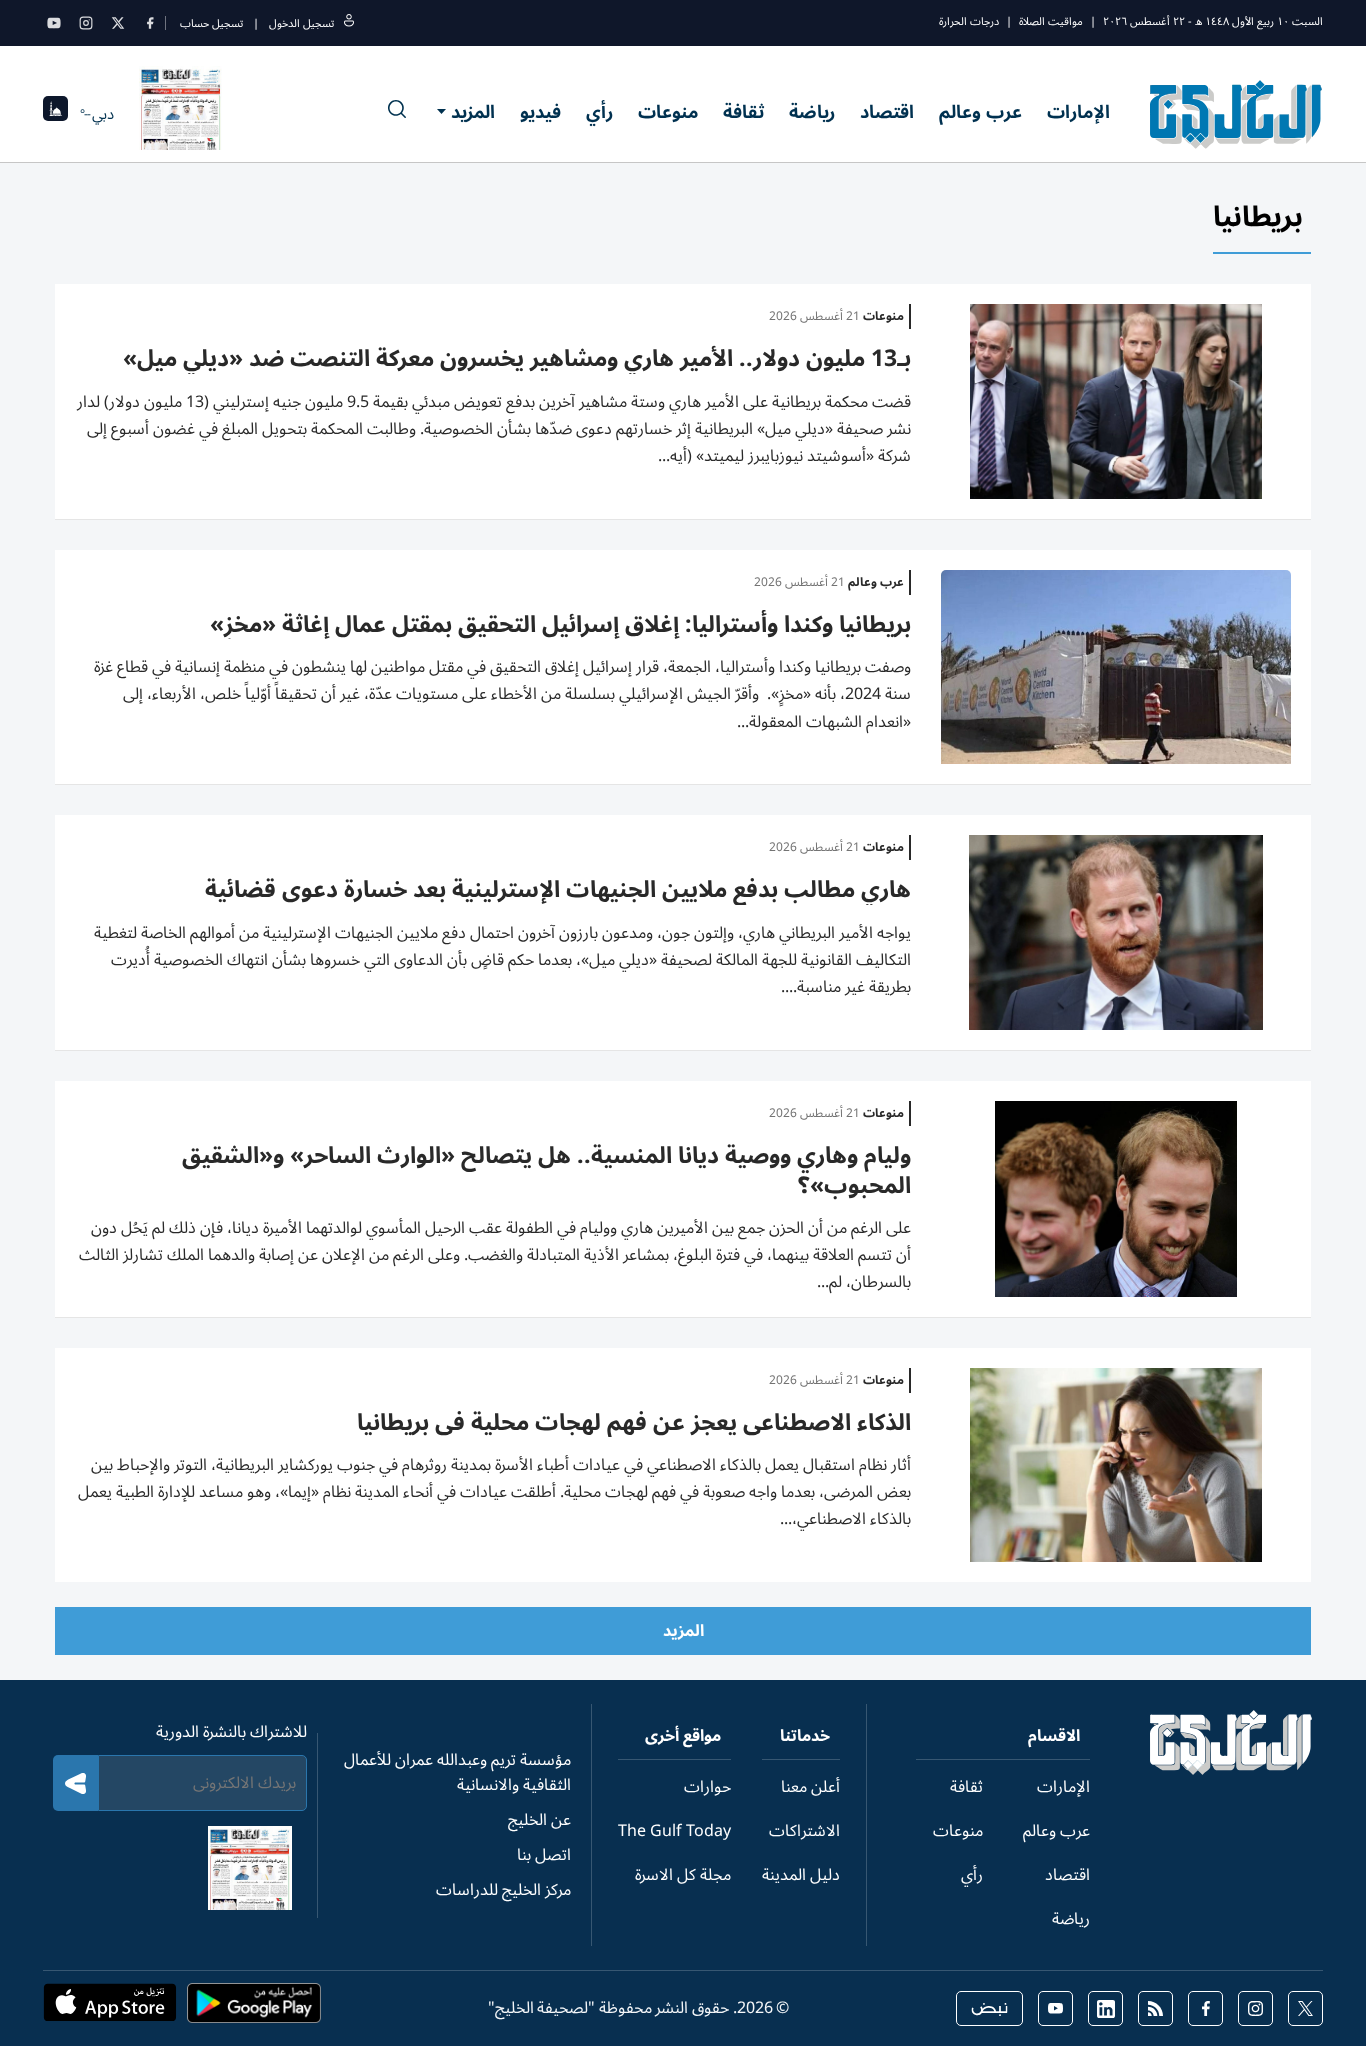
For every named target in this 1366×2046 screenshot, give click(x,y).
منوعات (668, 112)
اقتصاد (887, 112)
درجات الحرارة (969, 21)
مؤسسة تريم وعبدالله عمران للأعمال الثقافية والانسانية (457, 1772)
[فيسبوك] (150, 23)
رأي (599, 112)
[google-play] (254, 2009)
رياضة (812, 112)
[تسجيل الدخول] (349, 23)
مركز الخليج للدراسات (503, 1890)
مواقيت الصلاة (1051, 21)
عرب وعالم (980, 112)
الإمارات (1078, 112)
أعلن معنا (810, 1787)
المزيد (473, 112)
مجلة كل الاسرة (683, 1875)
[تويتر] (118, 23)
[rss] (1155, 2008)
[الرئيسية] (1231, 1770)
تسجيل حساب (211, 23)
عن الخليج (539, 1820)
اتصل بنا (544, 1855)
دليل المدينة (801, 1875)
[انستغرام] (86, 23)
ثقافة (743, 112)
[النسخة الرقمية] (181, 114)
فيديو (540, 112)
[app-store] (110, 2009)
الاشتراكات (804, 1831)
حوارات (707, 1787)
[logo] (1236, 114)
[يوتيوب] (54, 23)
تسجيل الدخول (301, 23)
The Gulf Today (674, 1831)
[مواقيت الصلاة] (55, 114)
